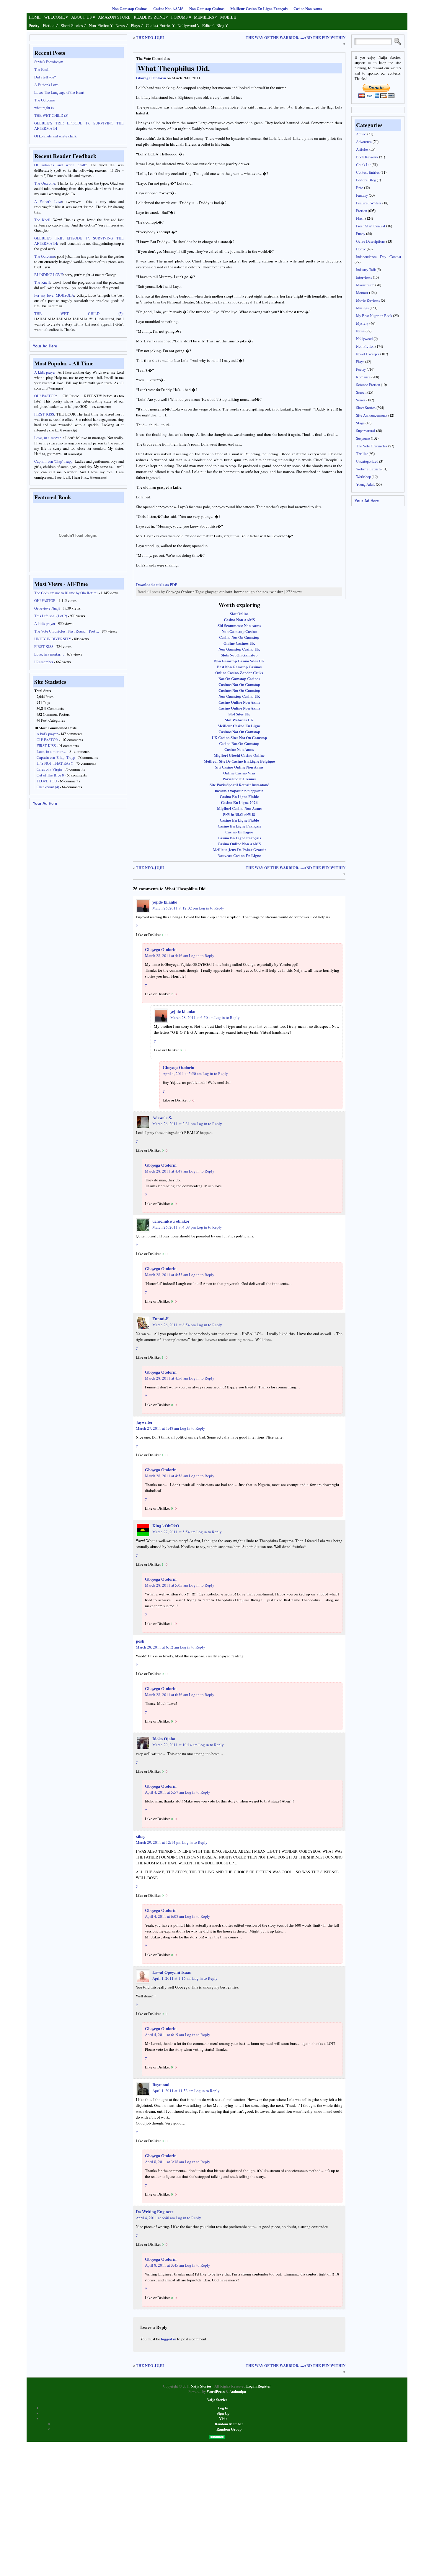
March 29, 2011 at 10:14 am (175, 1745)
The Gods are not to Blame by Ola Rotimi (66, 593)
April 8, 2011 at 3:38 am (164, 2162)
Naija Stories (201, 2386)
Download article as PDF (157, 584)
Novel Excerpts (368, 354)
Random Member (229, 2424)
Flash (360, 218)
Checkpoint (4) (48, 787)
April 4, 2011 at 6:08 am (164, 1916)
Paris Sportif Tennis (239, 779)
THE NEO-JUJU (150, 37)
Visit (223, 2419)
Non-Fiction (99, 26)
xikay (141, 1836)
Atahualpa (238, 2391)
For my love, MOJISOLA (54, 295)
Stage (360, 423)
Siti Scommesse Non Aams (239, 625)
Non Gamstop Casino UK (239, 649)
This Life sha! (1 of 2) (51, 616)
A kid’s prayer (45, 623)
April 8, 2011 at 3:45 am (164, 2265)
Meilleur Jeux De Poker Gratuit (239, 849)
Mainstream (365, 285)
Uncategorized (367, 461)
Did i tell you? (45, 77)
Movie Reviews (368, 300)
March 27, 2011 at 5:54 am (174, 1532)
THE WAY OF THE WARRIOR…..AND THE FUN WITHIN (296, 37)
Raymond (161, 2085)
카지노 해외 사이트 (239, 814)
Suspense (363, 438)
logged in (169, 2339)
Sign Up (223, 2413)
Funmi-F (160, 1319)
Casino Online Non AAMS (239, 844)
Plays (135, 26)
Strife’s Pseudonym (49, 62)
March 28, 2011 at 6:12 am (157, 1647)
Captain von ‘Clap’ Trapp (56, 757)
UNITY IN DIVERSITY (53, 639)
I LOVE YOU (47, 781)
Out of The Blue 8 (50, 775)
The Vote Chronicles (153, 58)
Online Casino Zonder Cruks (239, 673)
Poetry (34, 26)
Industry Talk (366, 270)
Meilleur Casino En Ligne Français (259, 9)
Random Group (229, 2429)
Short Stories (72, 26)
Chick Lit (363, 165)
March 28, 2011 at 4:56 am (167, 1378)
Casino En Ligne (239, 832)
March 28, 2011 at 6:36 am (167, 1695)
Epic (360, 188)
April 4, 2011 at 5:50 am (182, 1073)
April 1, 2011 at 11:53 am (173, 2091)
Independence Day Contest (379, 257)
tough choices (257, 592)
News (120, 26)
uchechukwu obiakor (171, 1221)
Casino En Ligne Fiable (239, 796)
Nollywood (187, 26)
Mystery (362, 323)
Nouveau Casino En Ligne (239, 855)
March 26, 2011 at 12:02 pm (175, 908)
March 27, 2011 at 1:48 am (157, 1428)
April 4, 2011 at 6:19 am (164, 2035)
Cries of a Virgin (49, 769)
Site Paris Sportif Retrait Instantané (239, 785)
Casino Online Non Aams (239, 702)
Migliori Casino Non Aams (239, 808)
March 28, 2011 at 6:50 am (192, 1017)
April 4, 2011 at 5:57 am (164, 1792)
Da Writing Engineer (155, 2212)
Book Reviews (367, 157)
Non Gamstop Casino (239, 631)
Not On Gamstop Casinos (239, 678)
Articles (362, 149)
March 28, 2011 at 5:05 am (167, 1585)
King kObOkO (166, 1526)
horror (239, 592)
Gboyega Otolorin (151, 78)
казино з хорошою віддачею (239, 790)
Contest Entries (159, 26)
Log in (251, 2386)
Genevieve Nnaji (47, 608)
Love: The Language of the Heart (59, 92)
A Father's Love (48, 201)
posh (140, 1641)
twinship (276, 592)
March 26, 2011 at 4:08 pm (174, 1227)
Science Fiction (368, 385)
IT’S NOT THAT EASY (55, 763)
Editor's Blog (213, 26)
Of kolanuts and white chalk (55, 136)
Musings (362, 308)
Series (361, 400)
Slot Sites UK (239, 714)
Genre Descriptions (371, 241)
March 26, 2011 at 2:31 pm (174, 1124)
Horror (361, 249)
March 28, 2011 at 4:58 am (167, 1476)
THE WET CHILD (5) (51, 115)
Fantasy (362, 195)
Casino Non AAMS (168, 9)
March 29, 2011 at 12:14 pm (159, 1842)
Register (264, 2386)
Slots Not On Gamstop (239, 655)
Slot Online (239, 614)
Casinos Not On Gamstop (239, 684)
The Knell (42, 69)
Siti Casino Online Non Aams (239, 767)
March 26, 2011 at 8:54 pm (174, 1325)
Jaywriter (144, 1422)
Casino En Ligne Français (239, 826)
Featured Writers (369, 203)
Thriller (362, 454)
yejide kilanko (165, 902)
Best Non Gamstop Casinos (239, 667)
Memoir (362, 293)
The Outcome (45, 100)
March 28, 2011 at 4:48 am (167, 1171)
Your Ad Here (45, 346)
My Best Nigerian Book (374, 316)
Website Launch (368, 469)
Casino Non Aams (308, 9)
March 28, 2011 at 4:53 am (167, 1275)
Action (361, 134)
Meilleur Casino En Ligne (239, 726)
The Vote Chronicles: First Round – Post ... (67, 631)
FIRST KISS (44, 646)
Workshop (363, 477)
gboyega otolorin (219, 592)
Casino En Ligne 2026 (239, 802)
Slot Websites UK (239, 720)
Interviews (364, 277)
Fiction (49, 26)
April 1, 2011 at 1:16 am (172, 1978)
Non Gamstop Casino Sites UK (239, 661)
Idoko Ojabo (164, 1739)
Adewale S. (162, 1118)
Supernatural (366, 431)
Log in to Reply (211, 908)
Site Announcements (372, 415)
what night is (44, 108)
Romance (363, 377)
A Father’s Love (46, 85)
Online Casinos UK (239, 643)
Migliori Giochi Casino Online (239, 755)
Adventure (364, 142)
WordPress (216, 2391)
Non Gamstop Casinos (130, 9)
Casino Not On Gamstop (239, 637)
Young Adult (366, 484)
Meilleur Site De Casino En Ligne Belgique (239, 761)
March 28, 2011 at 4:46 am (167, 955)
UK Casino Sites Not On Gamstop (239, 737)
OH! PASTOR (45, 600)
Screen (361, 392)
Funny (361, 234)
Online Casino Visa (239, 773)
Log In (223, 2408)
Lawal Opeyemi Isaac (172, 1972)
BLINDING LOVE (49, 275)
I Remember (44, 662)
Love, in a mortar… (49, 654)
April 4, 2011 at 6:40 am (155, 2218)
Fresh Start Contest (371, 226)
